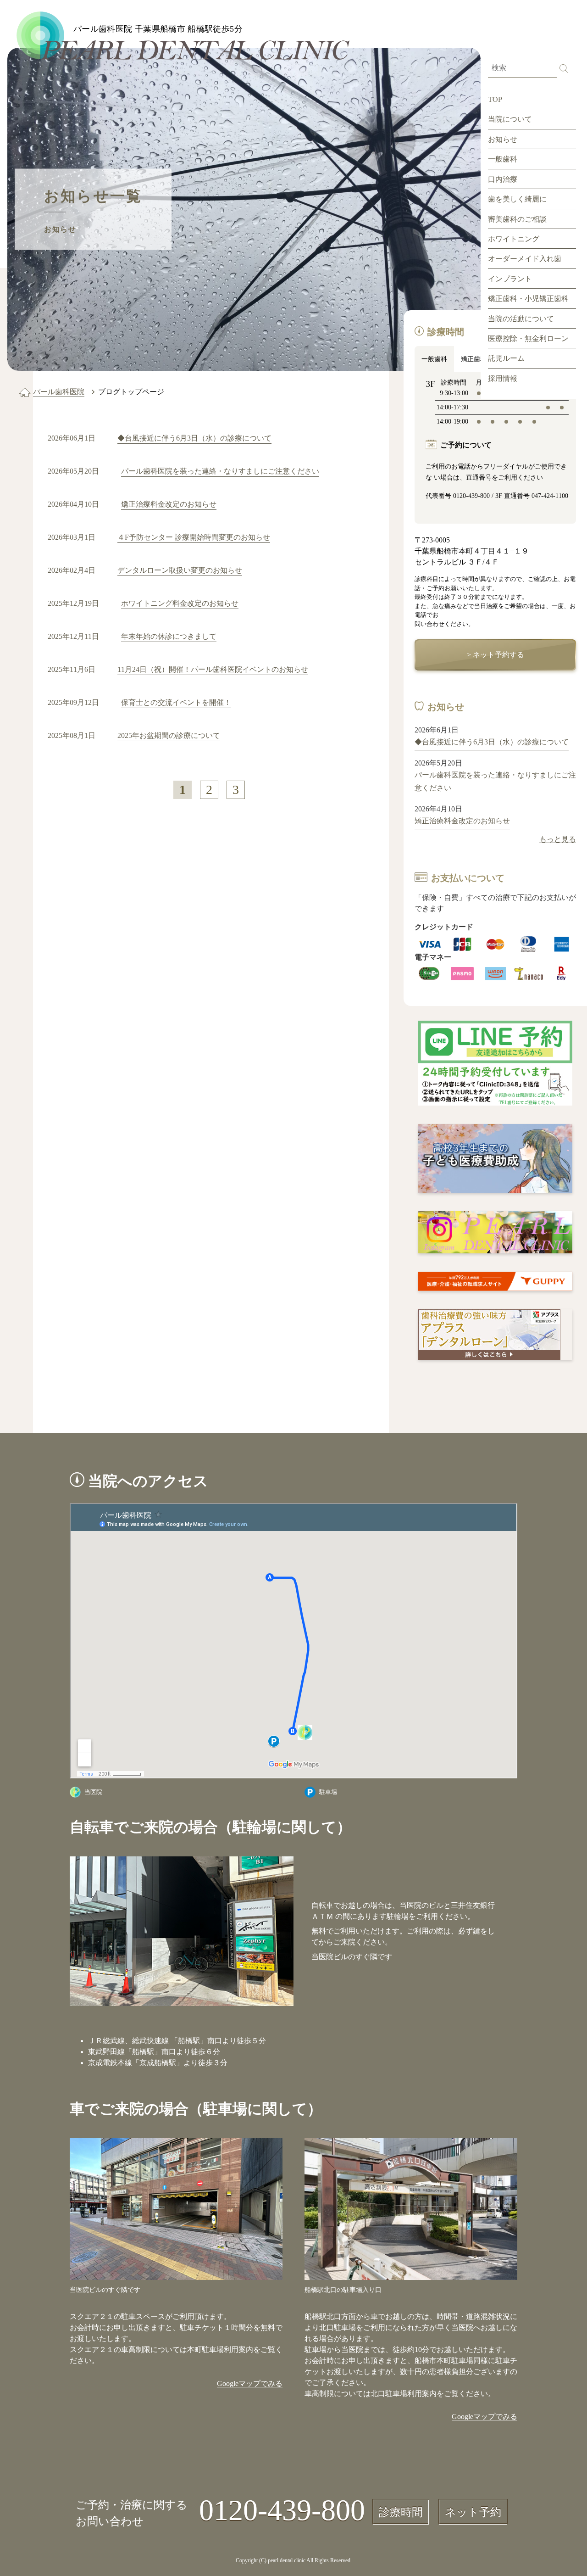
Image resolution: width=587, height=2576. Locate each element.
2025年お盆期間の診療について (169, 735)
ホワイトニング (514, 239)
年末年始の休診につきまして (169, 636)
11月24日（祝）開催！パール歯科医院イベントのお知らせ (213, 669)
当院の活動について (521, 319)
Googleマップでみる (250, 2383)
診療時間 (401, 2512)
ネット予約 (473, 2512)
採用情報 (503, 378)
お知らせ (503, 139)
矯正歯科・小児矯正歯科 (528, 299)
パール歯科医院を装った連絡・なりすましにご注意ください (220, 471)
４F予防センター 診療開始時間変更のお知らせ (194, 537)
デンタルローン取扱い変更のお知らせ (180, 570)
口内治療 (503, 179)
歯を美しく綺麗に (517, 199)
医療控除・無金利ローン (528, 338)
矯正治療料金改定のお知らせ (169, 504)
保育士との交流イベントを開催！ (176, 702)
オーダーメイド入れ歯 (525, 259)
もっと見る (558, 839)
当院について (510, 119)
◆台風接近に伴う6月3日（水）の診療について (194, 438)
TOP (495, 99)
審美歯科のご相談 (517, 219)
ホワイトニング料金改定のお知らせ (180, 603)
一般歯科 (503, 159)
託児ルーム (506, 358)
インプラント (510, 279)
